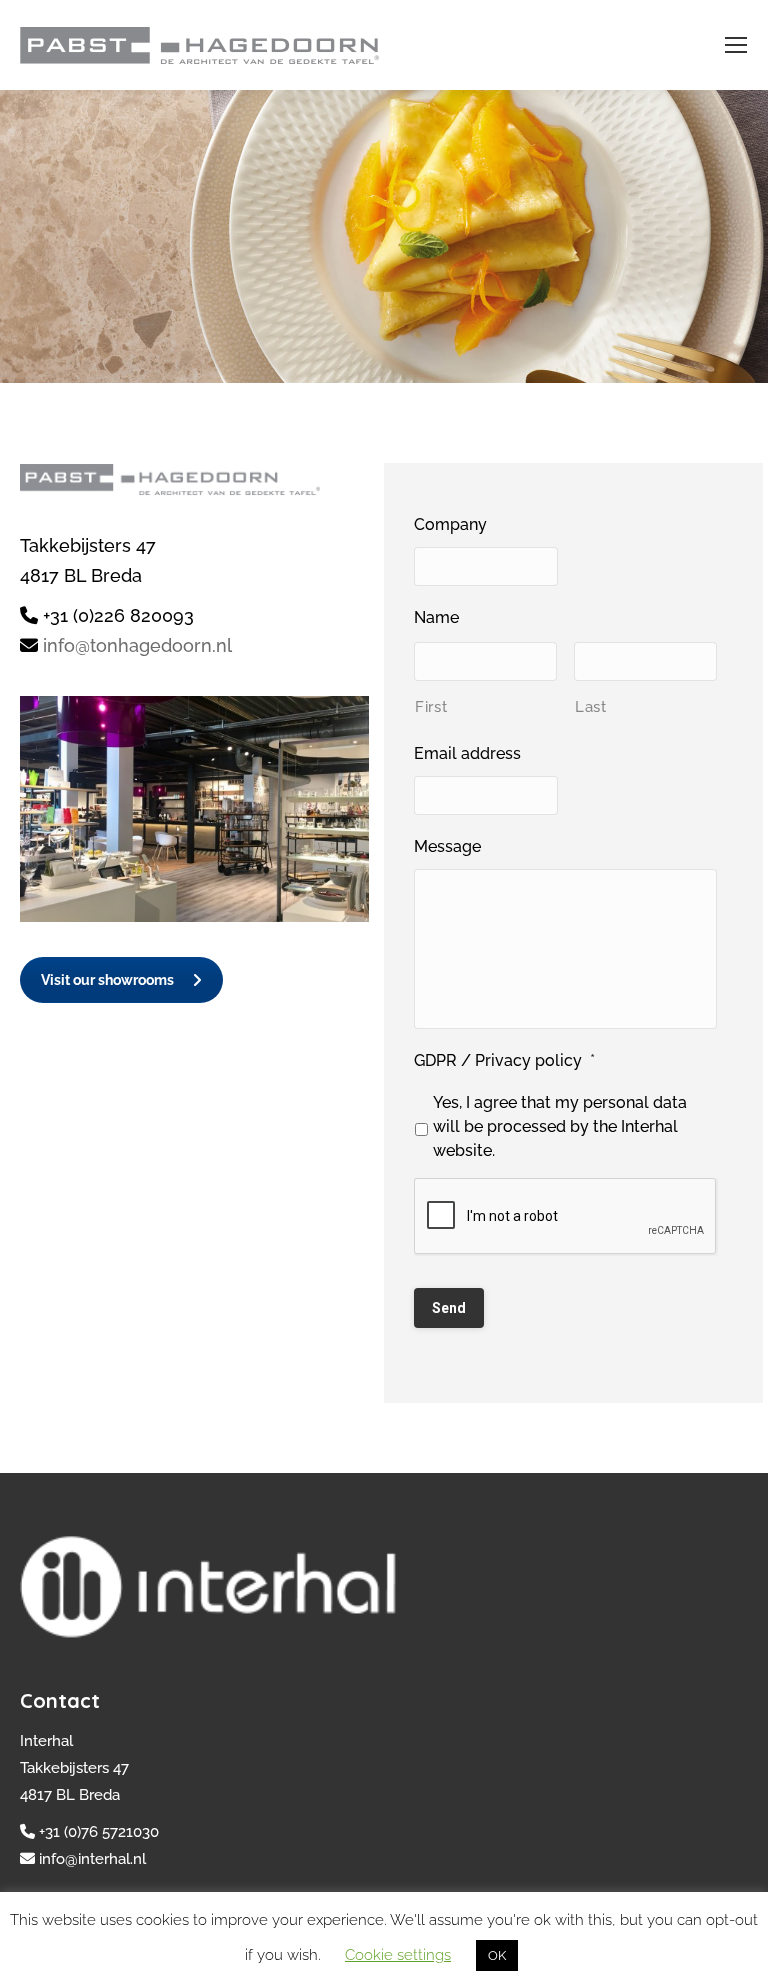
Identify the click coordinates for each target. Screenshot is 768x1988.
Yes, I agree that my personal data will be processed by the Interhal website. (560, 1126)
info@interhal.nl (92, 1859)
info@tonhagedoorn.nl (137, 645)
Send (449, 1308)
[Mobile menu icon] (736, 45)
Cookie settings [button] (398, 1955)
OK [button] (497, 1955)
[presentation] (566, 1217)
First (431, 706)
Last (591, 706)
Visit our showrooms (107, 980)
